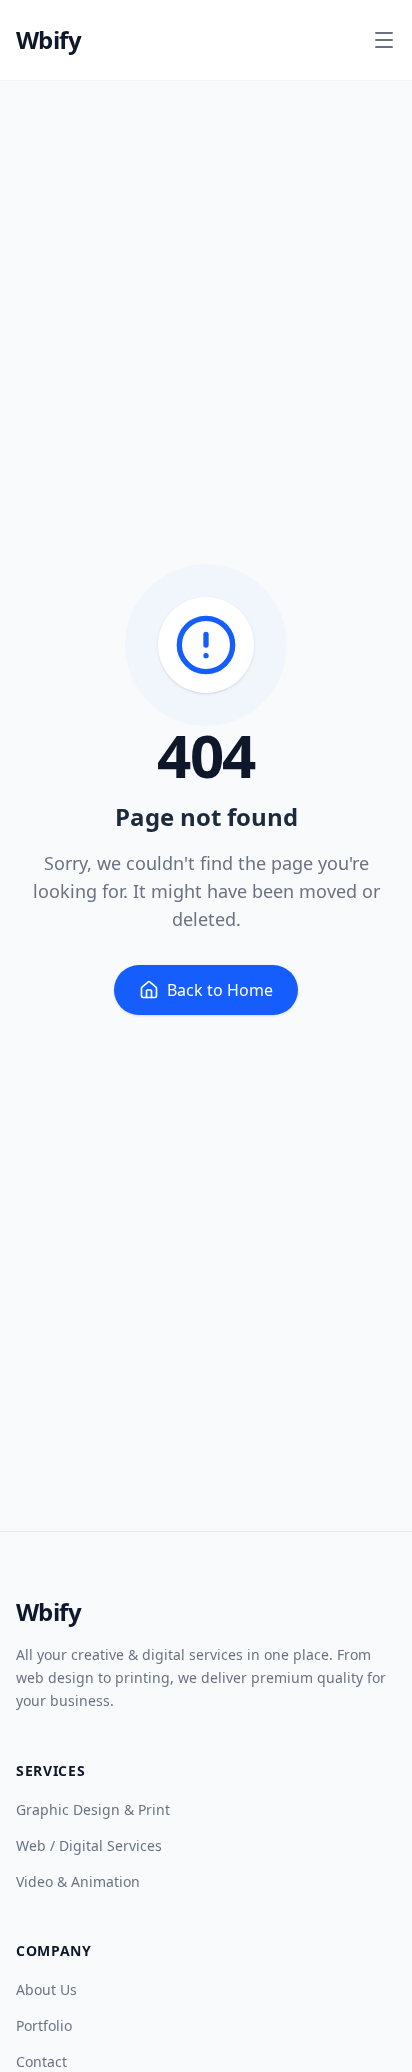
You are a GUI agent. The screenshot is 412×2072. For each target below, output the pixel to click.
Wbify (48, 40)
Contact (41, 2061)
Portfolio (44, 2025)
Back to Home (220, 990)
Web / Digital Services (89, 1845)
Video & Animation (78, 1881)
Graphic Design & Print (93, 1809)
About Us (46, 1989)
